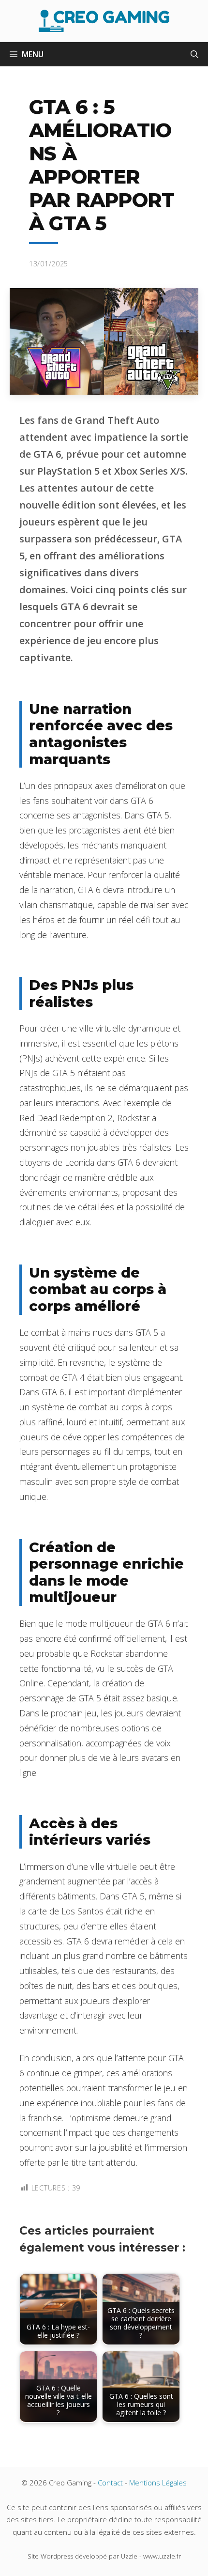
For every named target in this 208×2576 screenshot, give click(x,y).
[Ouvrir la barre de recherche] (194, 54)
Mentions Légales (158, 2483)
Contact (110, 2483)
